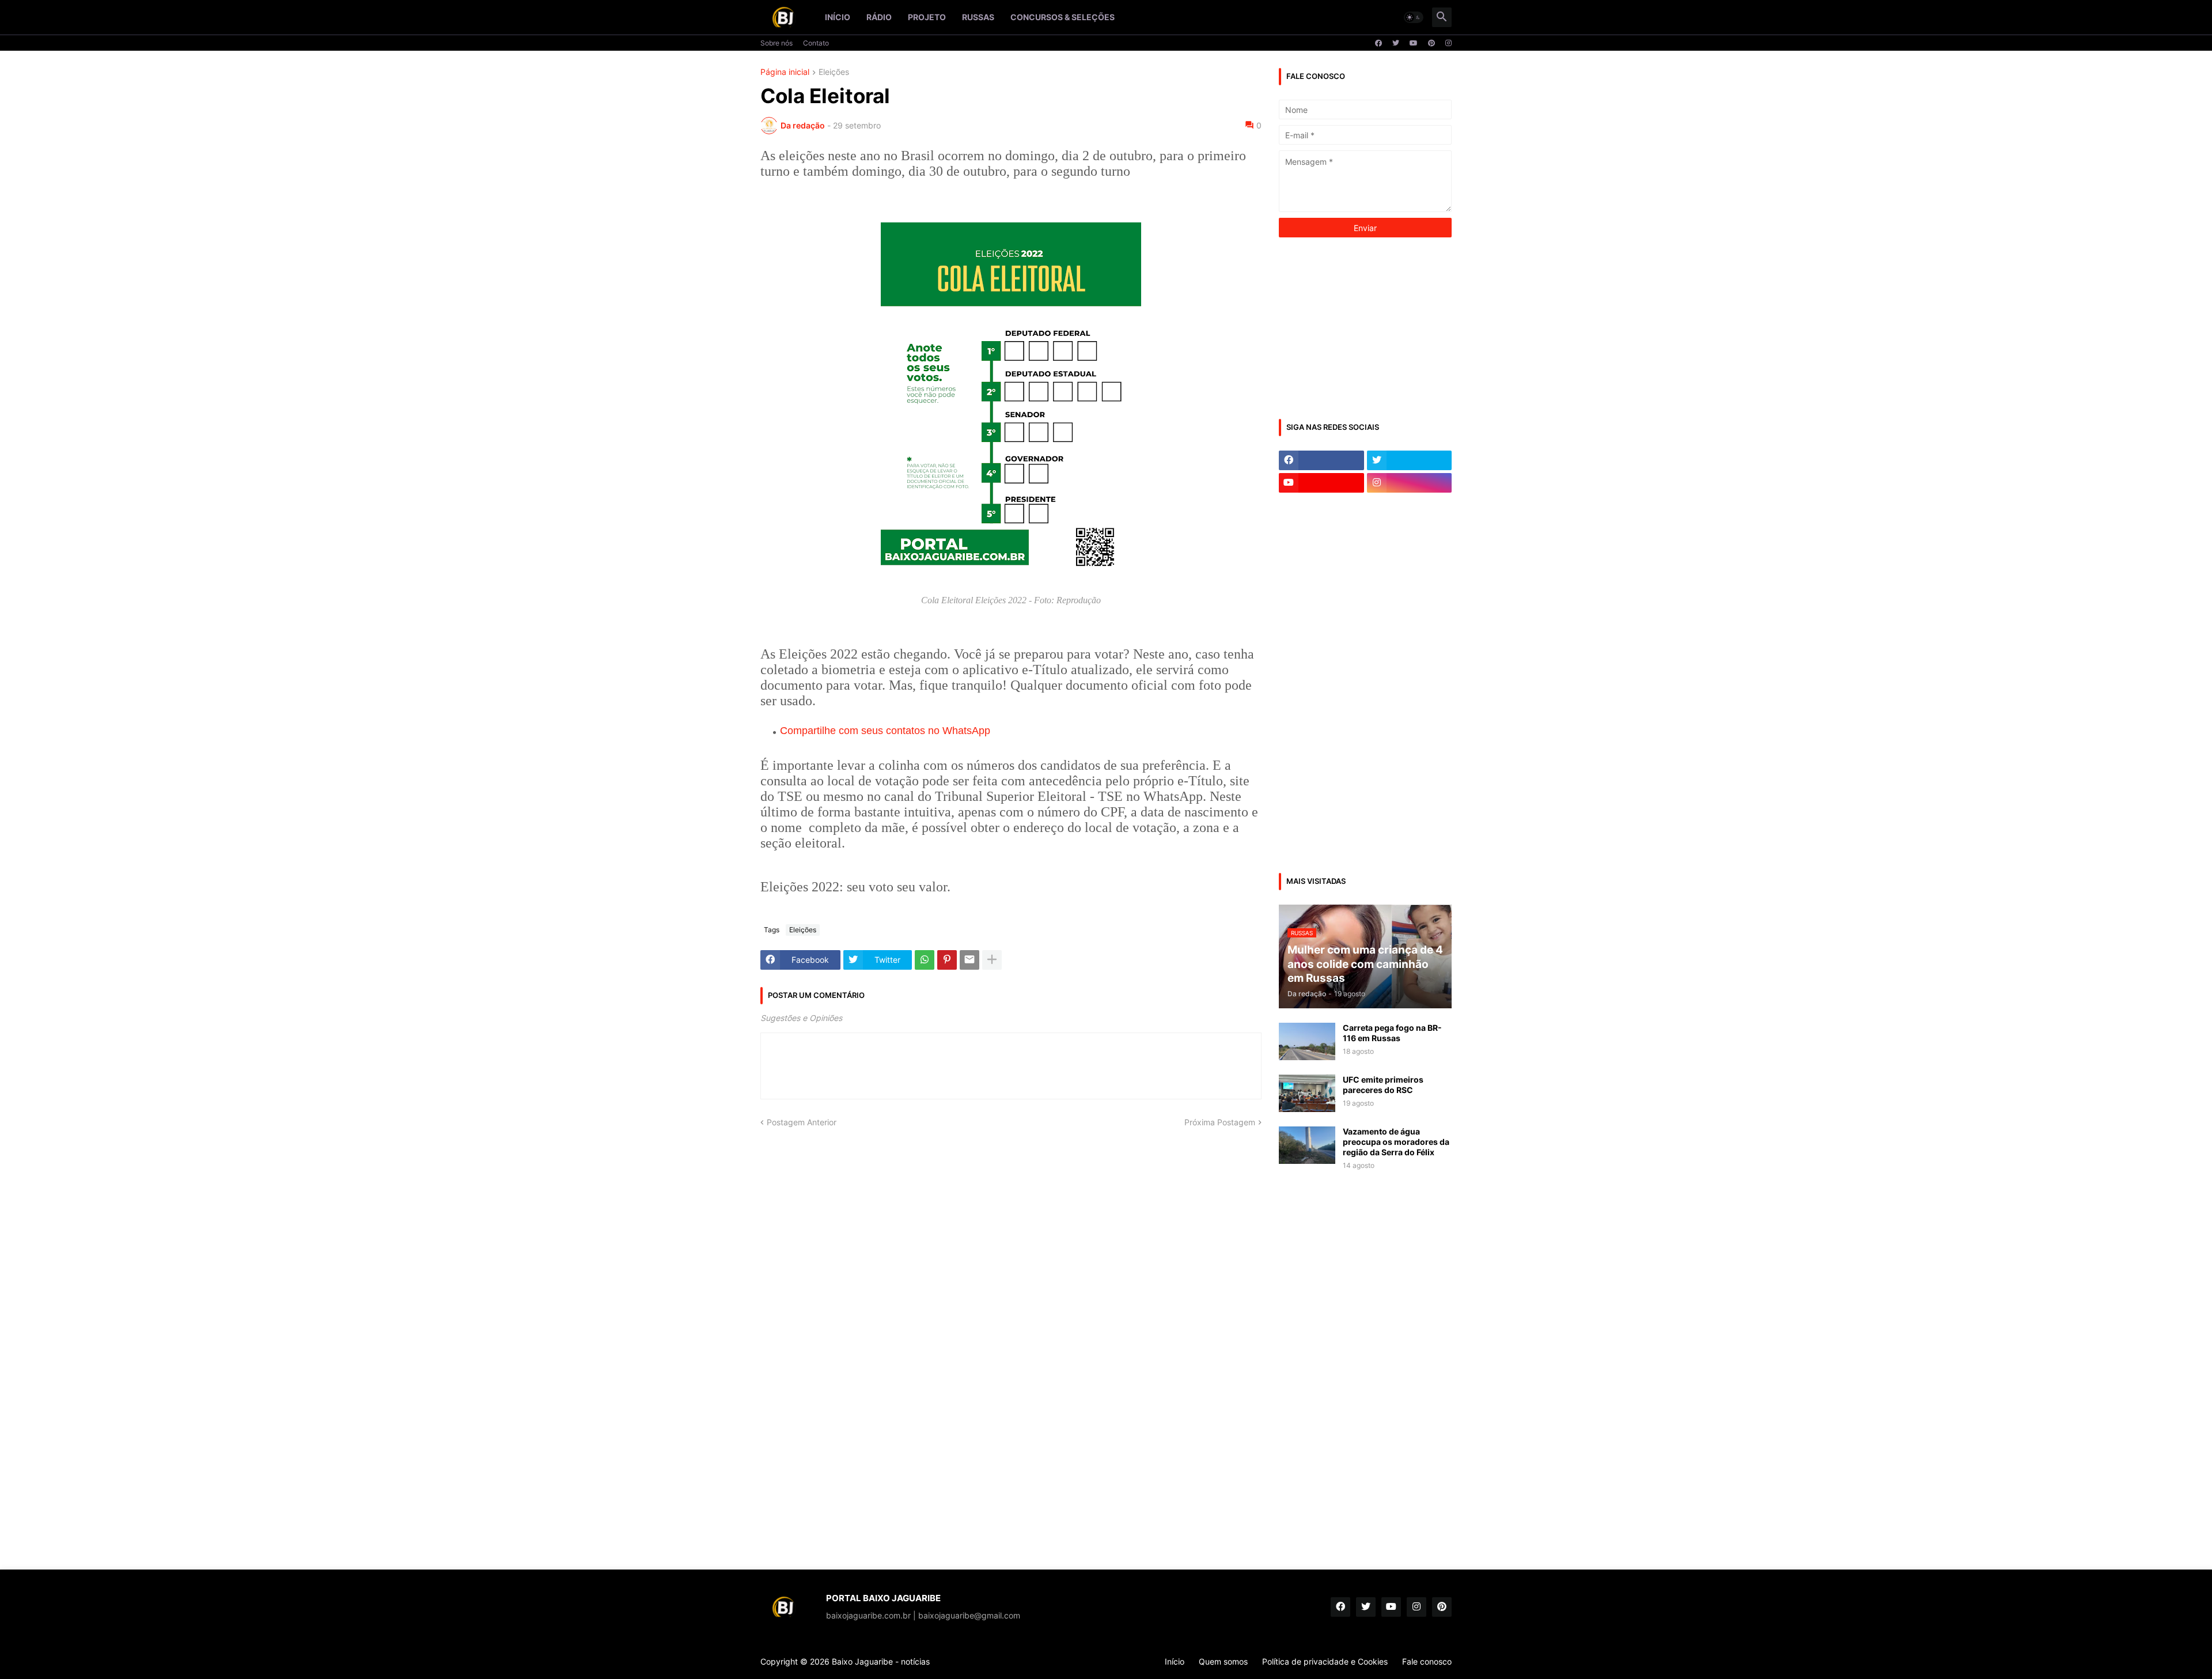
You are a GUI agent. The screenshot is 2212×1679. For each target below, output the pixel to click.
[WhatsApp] (925, 960)
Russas (978, 17)
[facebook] (1378, 43)
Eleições (834, 72)
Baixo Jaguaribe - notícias (881, 1661)
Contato (816, 43)
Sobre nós (777, 43)
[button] (1414, 17)
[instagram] (1448, 43)
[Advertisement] (1365, 327)
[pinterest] (1431, 43)
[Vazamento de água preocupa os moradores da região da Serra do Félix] (1307, 1145)
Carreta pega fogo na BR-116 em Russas (1392, 1033)
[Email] (969, 960)
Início (838, 17)
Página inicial (785, 72)
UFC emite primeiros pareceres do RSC (1383, 1085)
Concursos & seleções (1063, 17)
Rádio (879, 17)
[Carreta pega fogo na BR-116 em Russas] (1307, 1041)
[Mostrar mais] (992, 960)
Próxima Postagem (1220, 1122)
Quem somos (1223, 1661)
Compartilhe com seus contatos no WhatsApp (885, 731)
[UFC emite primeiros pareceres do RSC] (1307, 1093)
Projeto (927, 17)
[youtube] (1414, 43)
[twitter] (1396, 43)
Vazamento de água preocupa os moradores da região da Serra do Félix (1396, 1142)
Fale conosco (1427, 1661)
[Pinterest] (947, 960)
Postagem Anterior (802, 1122)
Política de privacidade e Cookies (1325, 1661)
